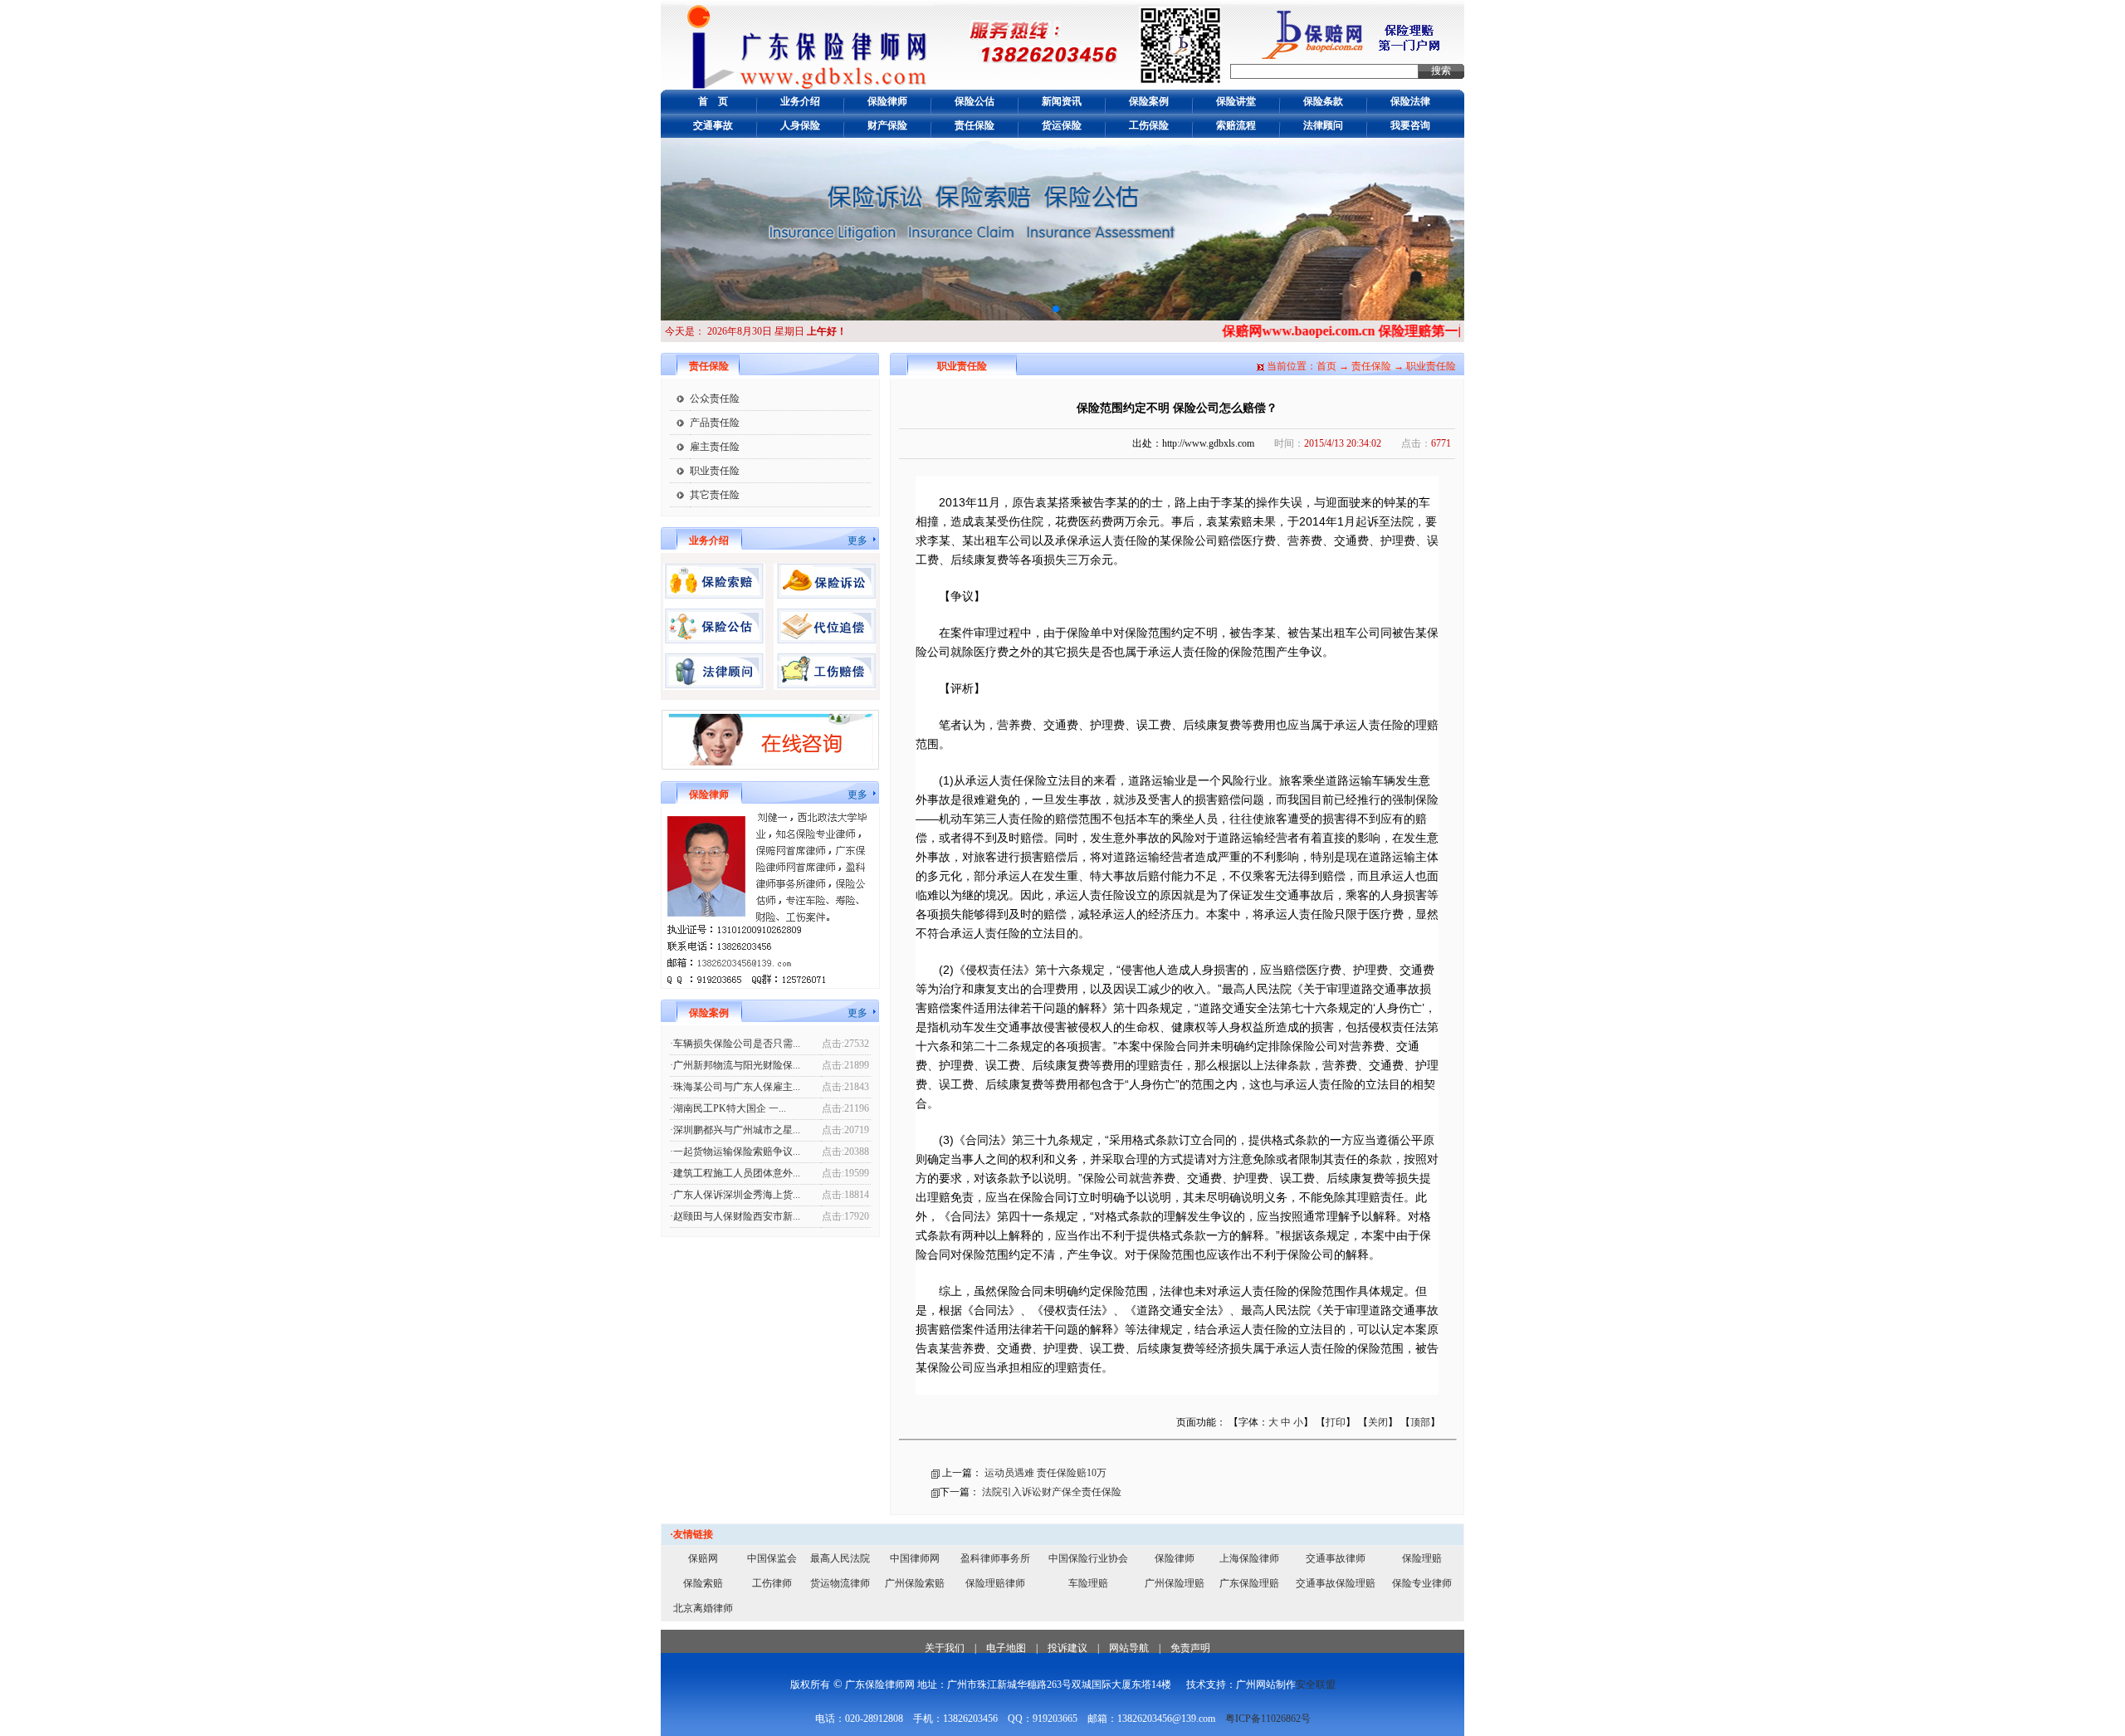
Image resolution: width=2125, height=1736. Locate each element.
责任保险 (975, 125)
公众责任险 (715, 399)
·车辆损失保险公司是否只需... (735, 1044)
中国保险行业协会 (1088, 1558)
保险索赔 (703, 1583)
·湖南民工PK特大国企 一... (728, 1108)
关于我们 (945, 1648)
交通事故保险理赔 (1336, 1583)
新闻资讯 (1062, 101)
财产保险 (887, 125)
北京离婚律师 (703, 1608)
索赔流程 (1236, 125)
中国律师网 (915, 1558)
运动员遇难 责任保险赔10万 (1045, 1473)
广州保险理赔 (1175, 1583)
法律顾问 (1323, 125)
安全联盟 (1316, 1685)
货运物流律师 (840, 1583)
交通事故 (713, 125)
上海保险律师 (1249, 1558)
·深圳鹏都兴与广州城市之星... (735, 1130)
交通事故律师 (1336, 1558)
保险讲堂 (1236, 101)
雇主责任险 (715, 447)
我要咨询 (1410, 125)
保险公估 (975, 101)
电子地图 (1006, 1648)
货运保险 (1062, 125)
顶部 (1420, 1422)
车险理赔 (1088, 1583)
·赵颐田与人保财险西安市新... (735, 1216)
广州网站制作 (1266, 1685)
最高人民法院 (840, 1558)
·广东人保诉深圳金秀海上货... (735, 1195)
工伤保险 (1149, 125)
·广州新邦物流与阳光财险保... (735, 1065)
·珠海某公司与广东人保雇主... (735, 1087)
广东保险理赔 (1249, 1583)
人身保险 (800, 125)
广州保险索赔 (915, 1583)
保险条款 (1323, 101)
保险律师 (887, 101)
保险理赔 (1422, 1558)
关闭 (1378, 1422)
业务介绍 (800, 101)
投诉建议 (1067, 1648)
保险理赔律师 (995, 1583)
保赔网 (703, 1558)
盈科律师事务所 (995, 1558)
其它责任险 (715, 495)
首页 (1326, 366)
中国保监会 (772, 1558)
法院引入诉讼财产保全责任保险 (1052, 1492)
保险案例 (1149, 101)
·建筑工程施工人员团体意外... (735, 1173)
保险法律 (1410, 101)
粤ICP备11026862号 (1268, 1719)
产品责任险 (715, 423)
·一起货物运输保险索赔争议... (735, 1152)
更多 (857, 540)
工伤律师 (772, 1583)
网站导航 (1129, 1648)
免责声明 (1190, 1648)
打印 (1336, 1422)
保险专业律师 (1422, 1583)
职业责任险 (715, 471)
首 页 (713, 101)
